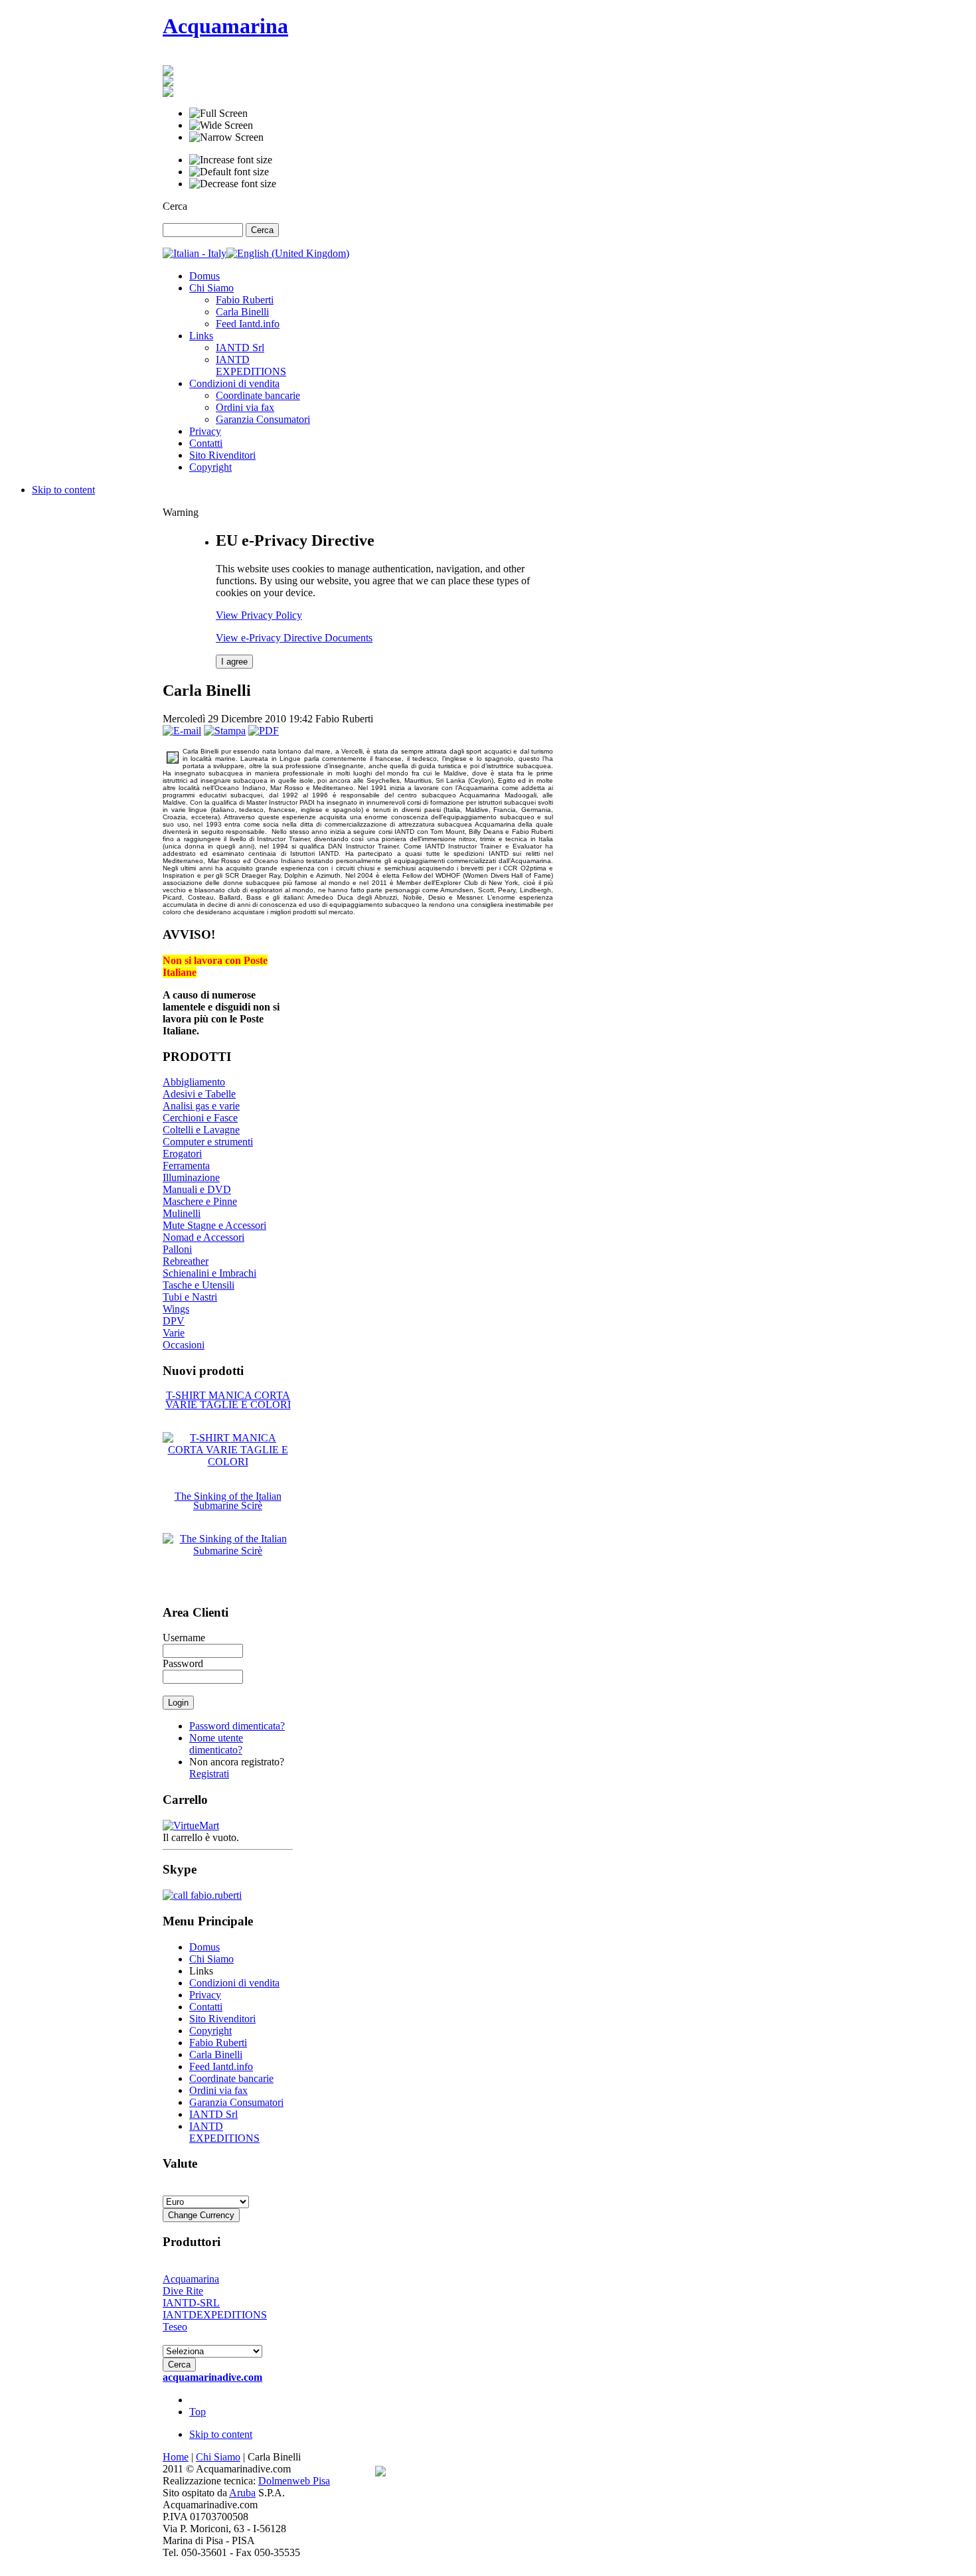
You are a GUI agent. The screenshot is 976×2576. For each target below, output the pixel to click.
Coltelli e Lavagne (201, 1130)
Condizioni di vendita (234, 1983)
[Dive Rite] (168, 72)
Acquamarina (191, 2279)
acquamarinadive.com (212, 2377)
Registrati (209, 1774)
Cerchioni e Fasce (200, 1118)
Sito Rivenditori (222, 2019)
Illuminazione (191, 1177)
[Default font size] (229, 172)
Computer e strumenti (208, 1142)
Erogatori (182, 1154)
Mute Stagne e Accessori (214, 1225)
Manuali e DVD (197, 1189)
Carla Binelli (216, 2054)
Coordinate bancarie (231, 2078)
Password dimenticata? (237, 1726)
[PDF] (264, 731)
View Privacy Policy (259, 615)
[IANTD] (168, 83)
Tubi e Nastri (190, 1297)
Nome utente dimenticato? (216, 1744)
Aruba (242, 2493)
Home (176, 2457)
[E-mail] (182, 731)
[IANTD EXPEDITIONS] (168, 93)
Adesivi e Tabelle (199, 1094)
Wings (176, 1309)
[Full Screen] (218, 114)
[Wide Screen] (221, 125)
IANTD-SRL (191, 2303)
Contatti (206, 2007)
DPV (174, 1321)
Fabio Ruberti (218, 2043)
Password (183, 1663)
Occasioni (184, 1345)
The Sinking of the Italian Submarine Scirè (228, 1501)
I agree (234, 662)
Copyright (210, 2031)
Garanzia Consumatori (236, 2102)
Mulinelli (182, 1213)
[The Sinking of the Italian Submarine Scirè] (228, 1551)
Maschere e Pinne (200, 1201)
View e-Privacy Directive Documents (294, 638)
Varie (174, 1333)
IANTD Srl (213, 2114)
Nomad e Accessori (203, 1237)
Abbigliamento (194, 1082)
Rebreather (186, 1261)
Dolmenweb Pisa (294, 2481)
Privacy (205, 1995)
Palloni (177, 1249)
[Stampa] (225, 731)
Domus (204, 1947)
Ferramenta (186, 1166)
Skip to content (63, 490)
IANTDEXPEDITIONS (215, 2315)
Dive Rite (183, 2291)
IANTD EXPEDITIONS (224, 2132)
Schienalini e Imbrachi (209, 1273)
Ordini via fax (218, 2090)
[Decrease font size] (233, 184)
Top (198, 2412)
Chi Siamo (211, 1959)
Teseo (175, 2327)
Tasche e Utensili (199, 1285)
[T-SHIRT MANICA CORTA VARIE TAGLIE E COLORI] (228, 1462)
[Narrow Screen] (226, 137)
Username (184, 1638)
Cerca (175, 206)
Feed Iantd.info (221, 2066)
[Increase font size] (231, 160)
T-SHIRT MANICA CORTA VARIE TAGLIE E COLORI (228, 1400)
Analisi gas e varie (201, 1106)
